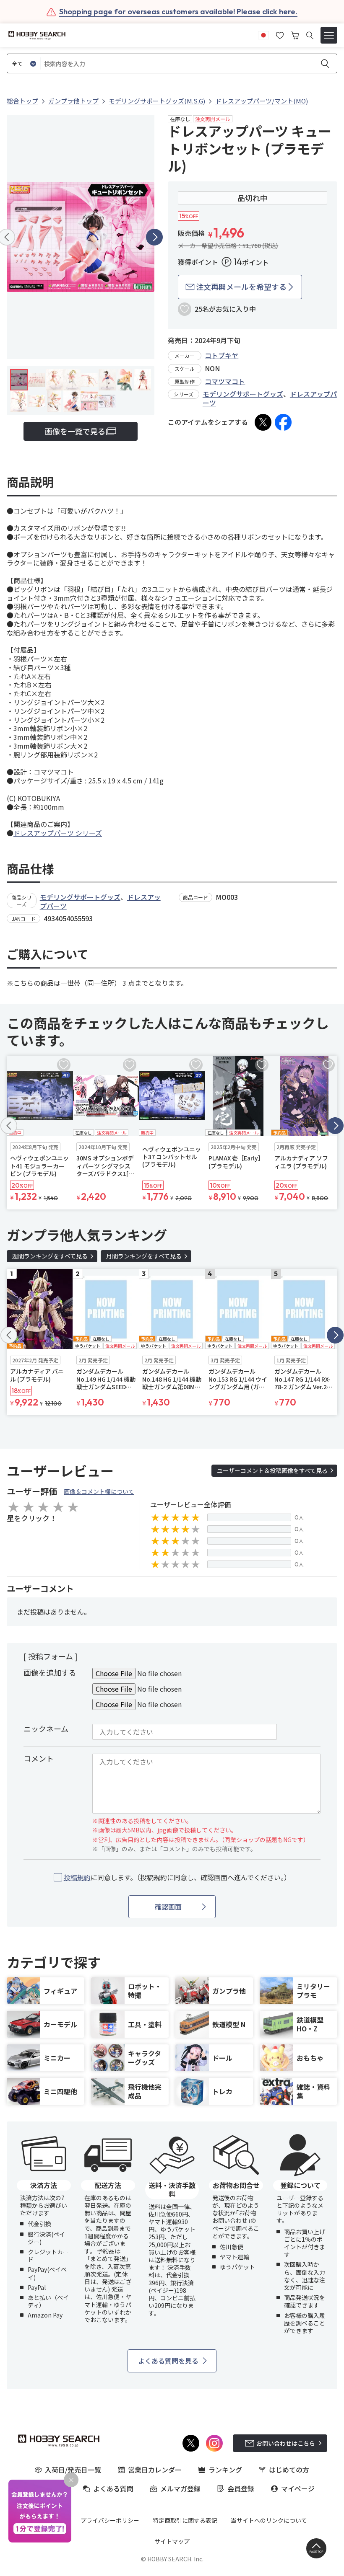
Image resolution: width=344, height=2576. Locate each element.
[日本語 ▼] (263, 34)
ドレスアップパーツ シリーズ (58, 833)
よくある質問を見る (168, 2361)
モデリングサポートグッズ (243, 394)
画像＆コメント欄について (99, 1491)
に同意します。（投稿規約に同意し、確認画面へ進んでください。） (177, 1877)
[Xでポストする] (263, 422)
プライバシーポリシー (110, 2520)
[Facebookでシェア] (283, 422)
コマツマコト (225, 381)
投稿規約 (77, 1877)
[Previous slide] (9, 1126)
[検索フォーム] (310, 35)
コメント (39, 1758)
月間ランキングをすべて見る (144, 1256)
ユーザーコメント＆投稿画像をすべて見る (272, 1470)
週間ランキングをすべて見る (50, 1256)
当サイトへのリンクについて (269, 2520)
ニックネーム (46, 1729)
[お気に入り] (280, 34)
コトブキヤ (222, 355)
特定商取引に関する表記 (185, 2520)
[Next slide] (154, 237)
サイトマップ (172, 2541)
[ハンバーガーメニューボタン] (329, 35)
